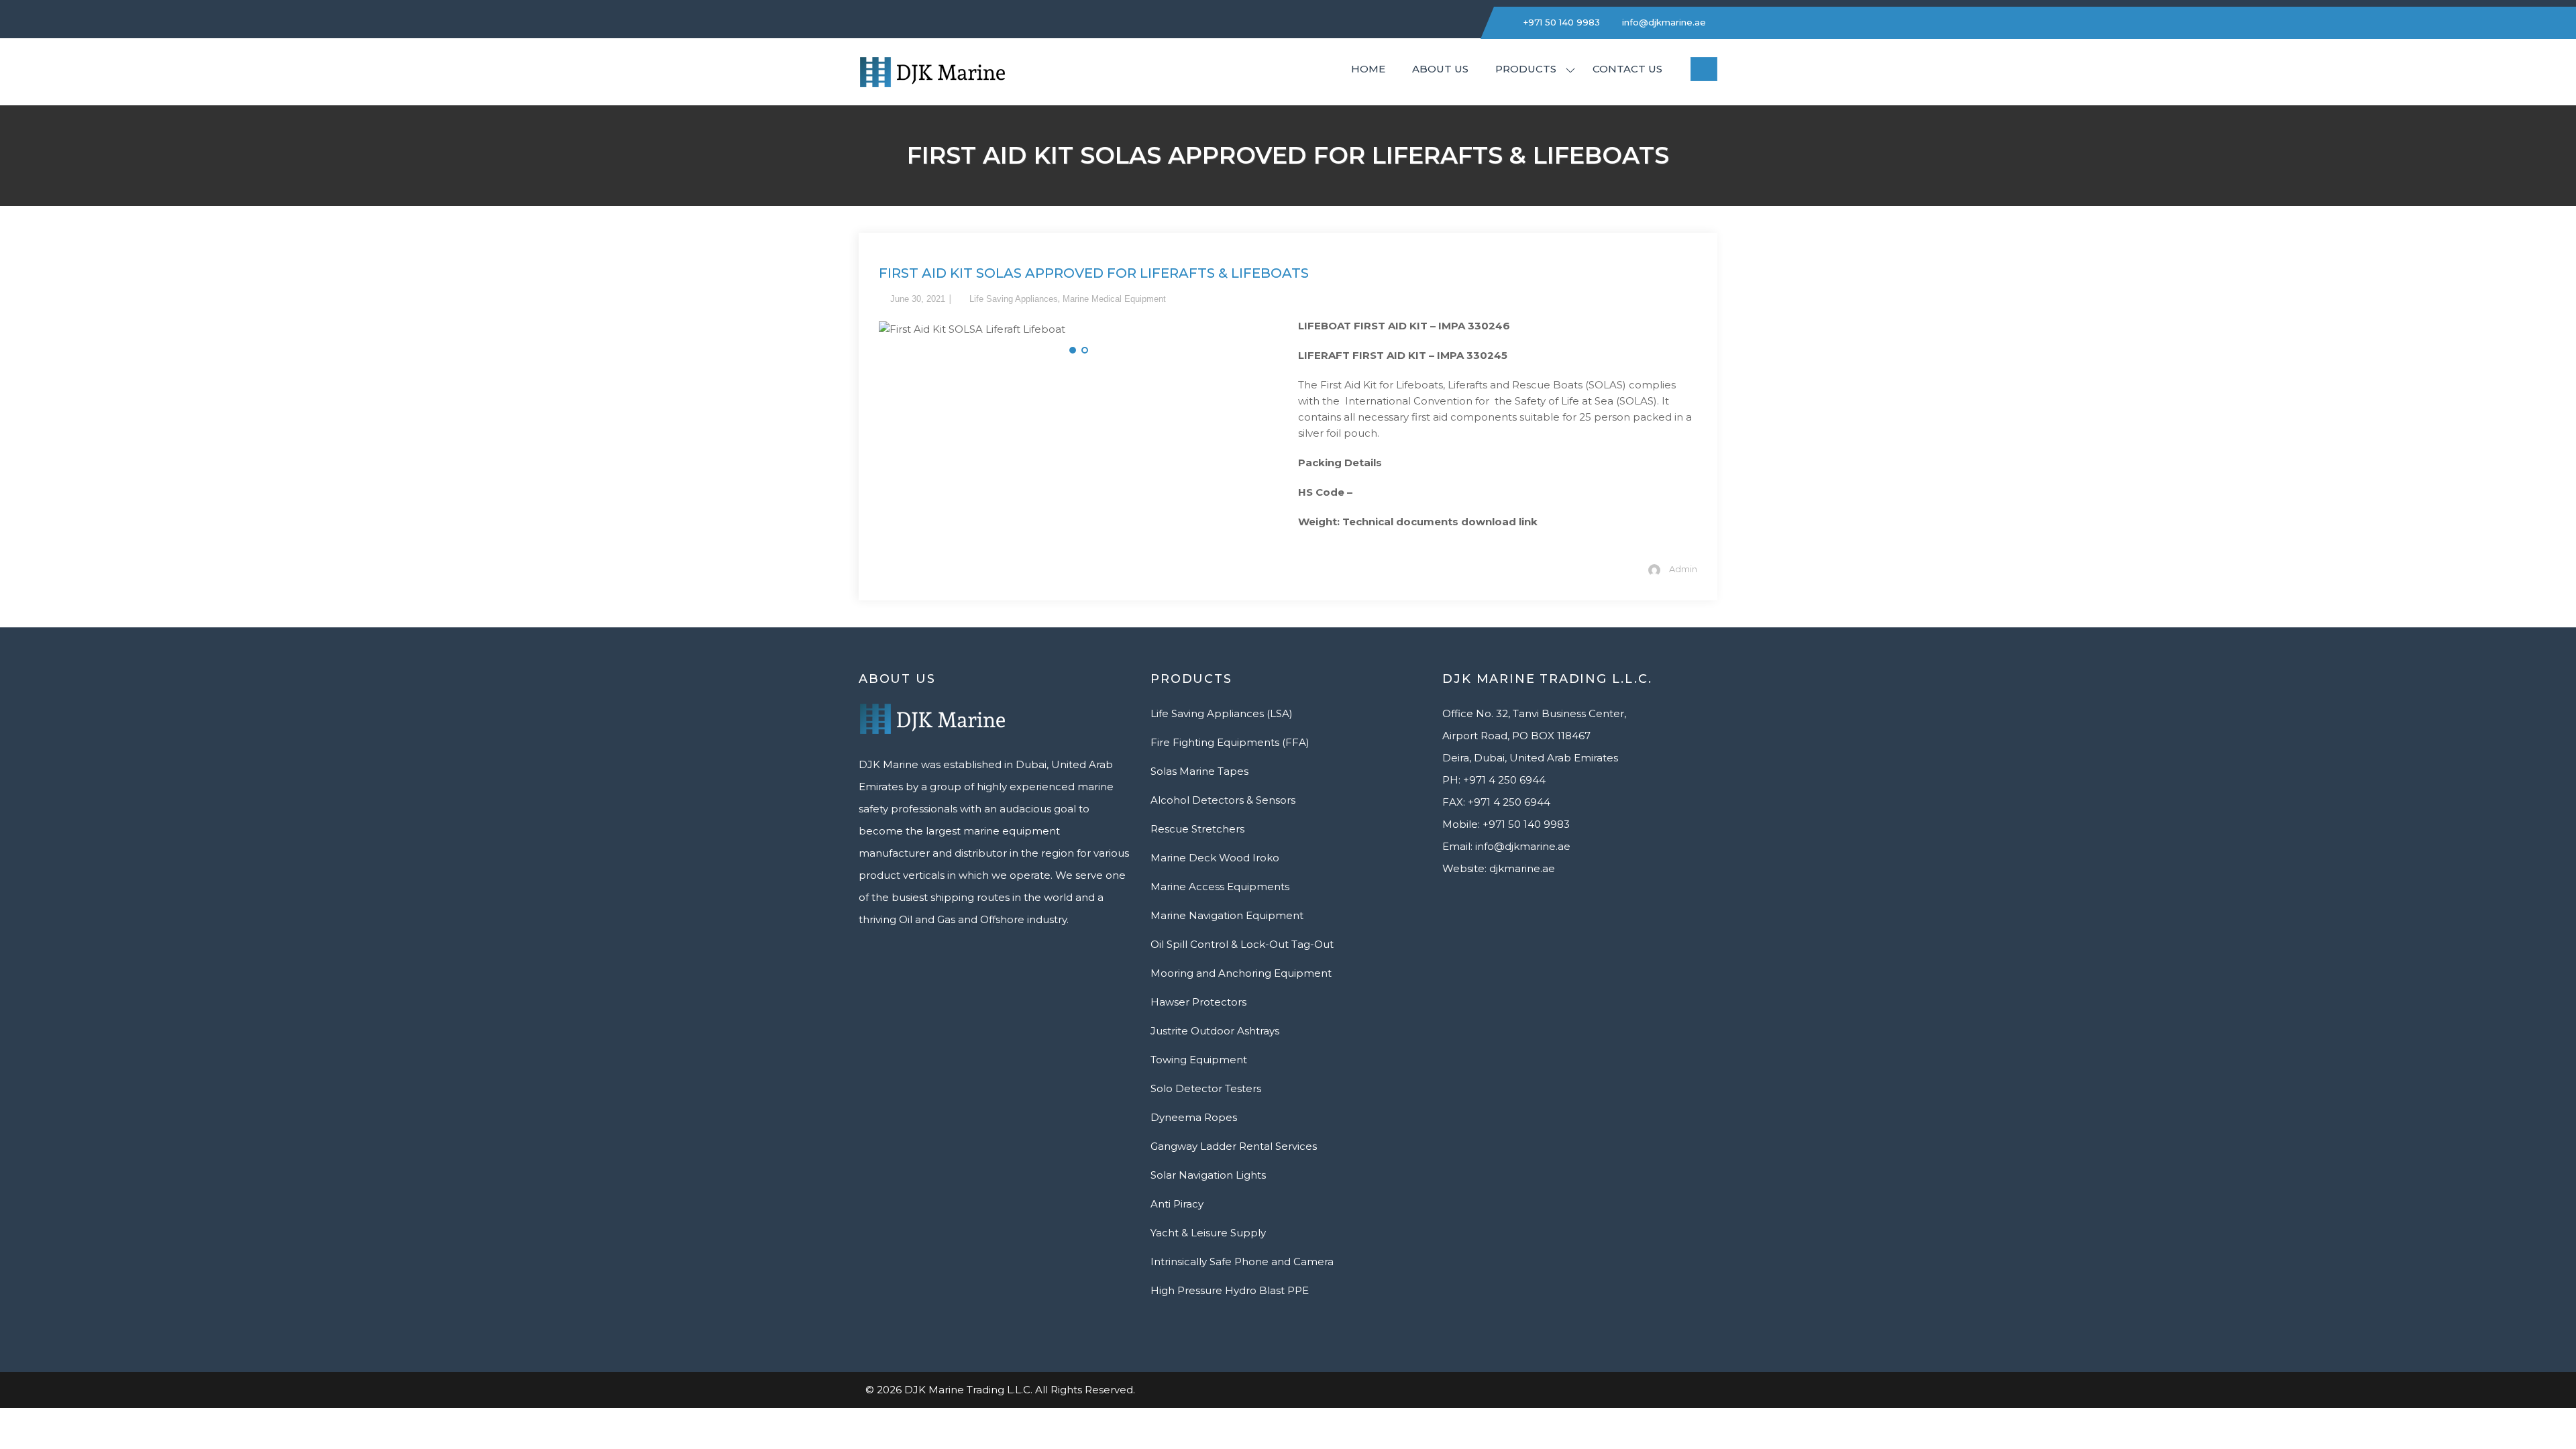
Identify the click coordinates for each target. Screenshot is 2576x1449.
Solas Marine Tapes (1199, 771)
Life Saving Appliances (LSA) (1222, 713)
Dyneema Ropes (1194, 1117)
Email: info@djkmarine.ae (1506, 846)
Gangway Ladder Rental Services (1234, 1146)
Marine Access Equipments (1220, 887)
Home (1368, 69)
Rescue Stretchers (1197, 829)
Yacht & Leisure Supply (1208, 1233)
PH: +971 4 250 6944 (1494, 780)
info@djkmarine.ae (1663, 22)
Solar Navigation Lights (1208, 1175)
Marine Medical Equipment (1114, 299)
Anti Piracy (1177, 1204)
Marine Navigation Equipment (1227, 915)
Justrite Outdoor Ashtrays (1215, 1031)
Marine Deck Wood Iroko (1215, 858)
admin (1683, 569)
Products (1526, 69)
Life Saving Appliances (1014, 299)
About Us (1440, 69)
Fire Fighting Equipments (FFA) (1230, 742)
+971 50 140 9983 (1560, 22)
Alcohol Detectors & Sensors (1223, 800)
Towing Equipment (1199, 1060)
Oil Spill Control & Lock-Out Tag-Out (1242, 944)
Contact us (1627, 69)
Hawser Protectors (1198, 1002)
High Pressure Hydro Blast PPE (1230, 1290)
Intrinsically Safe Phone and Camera (1242, 1262)
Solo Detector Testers (1206, 1088)
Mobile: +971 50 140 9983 (1506, 824)
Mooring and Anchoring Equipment (1241, 973)
